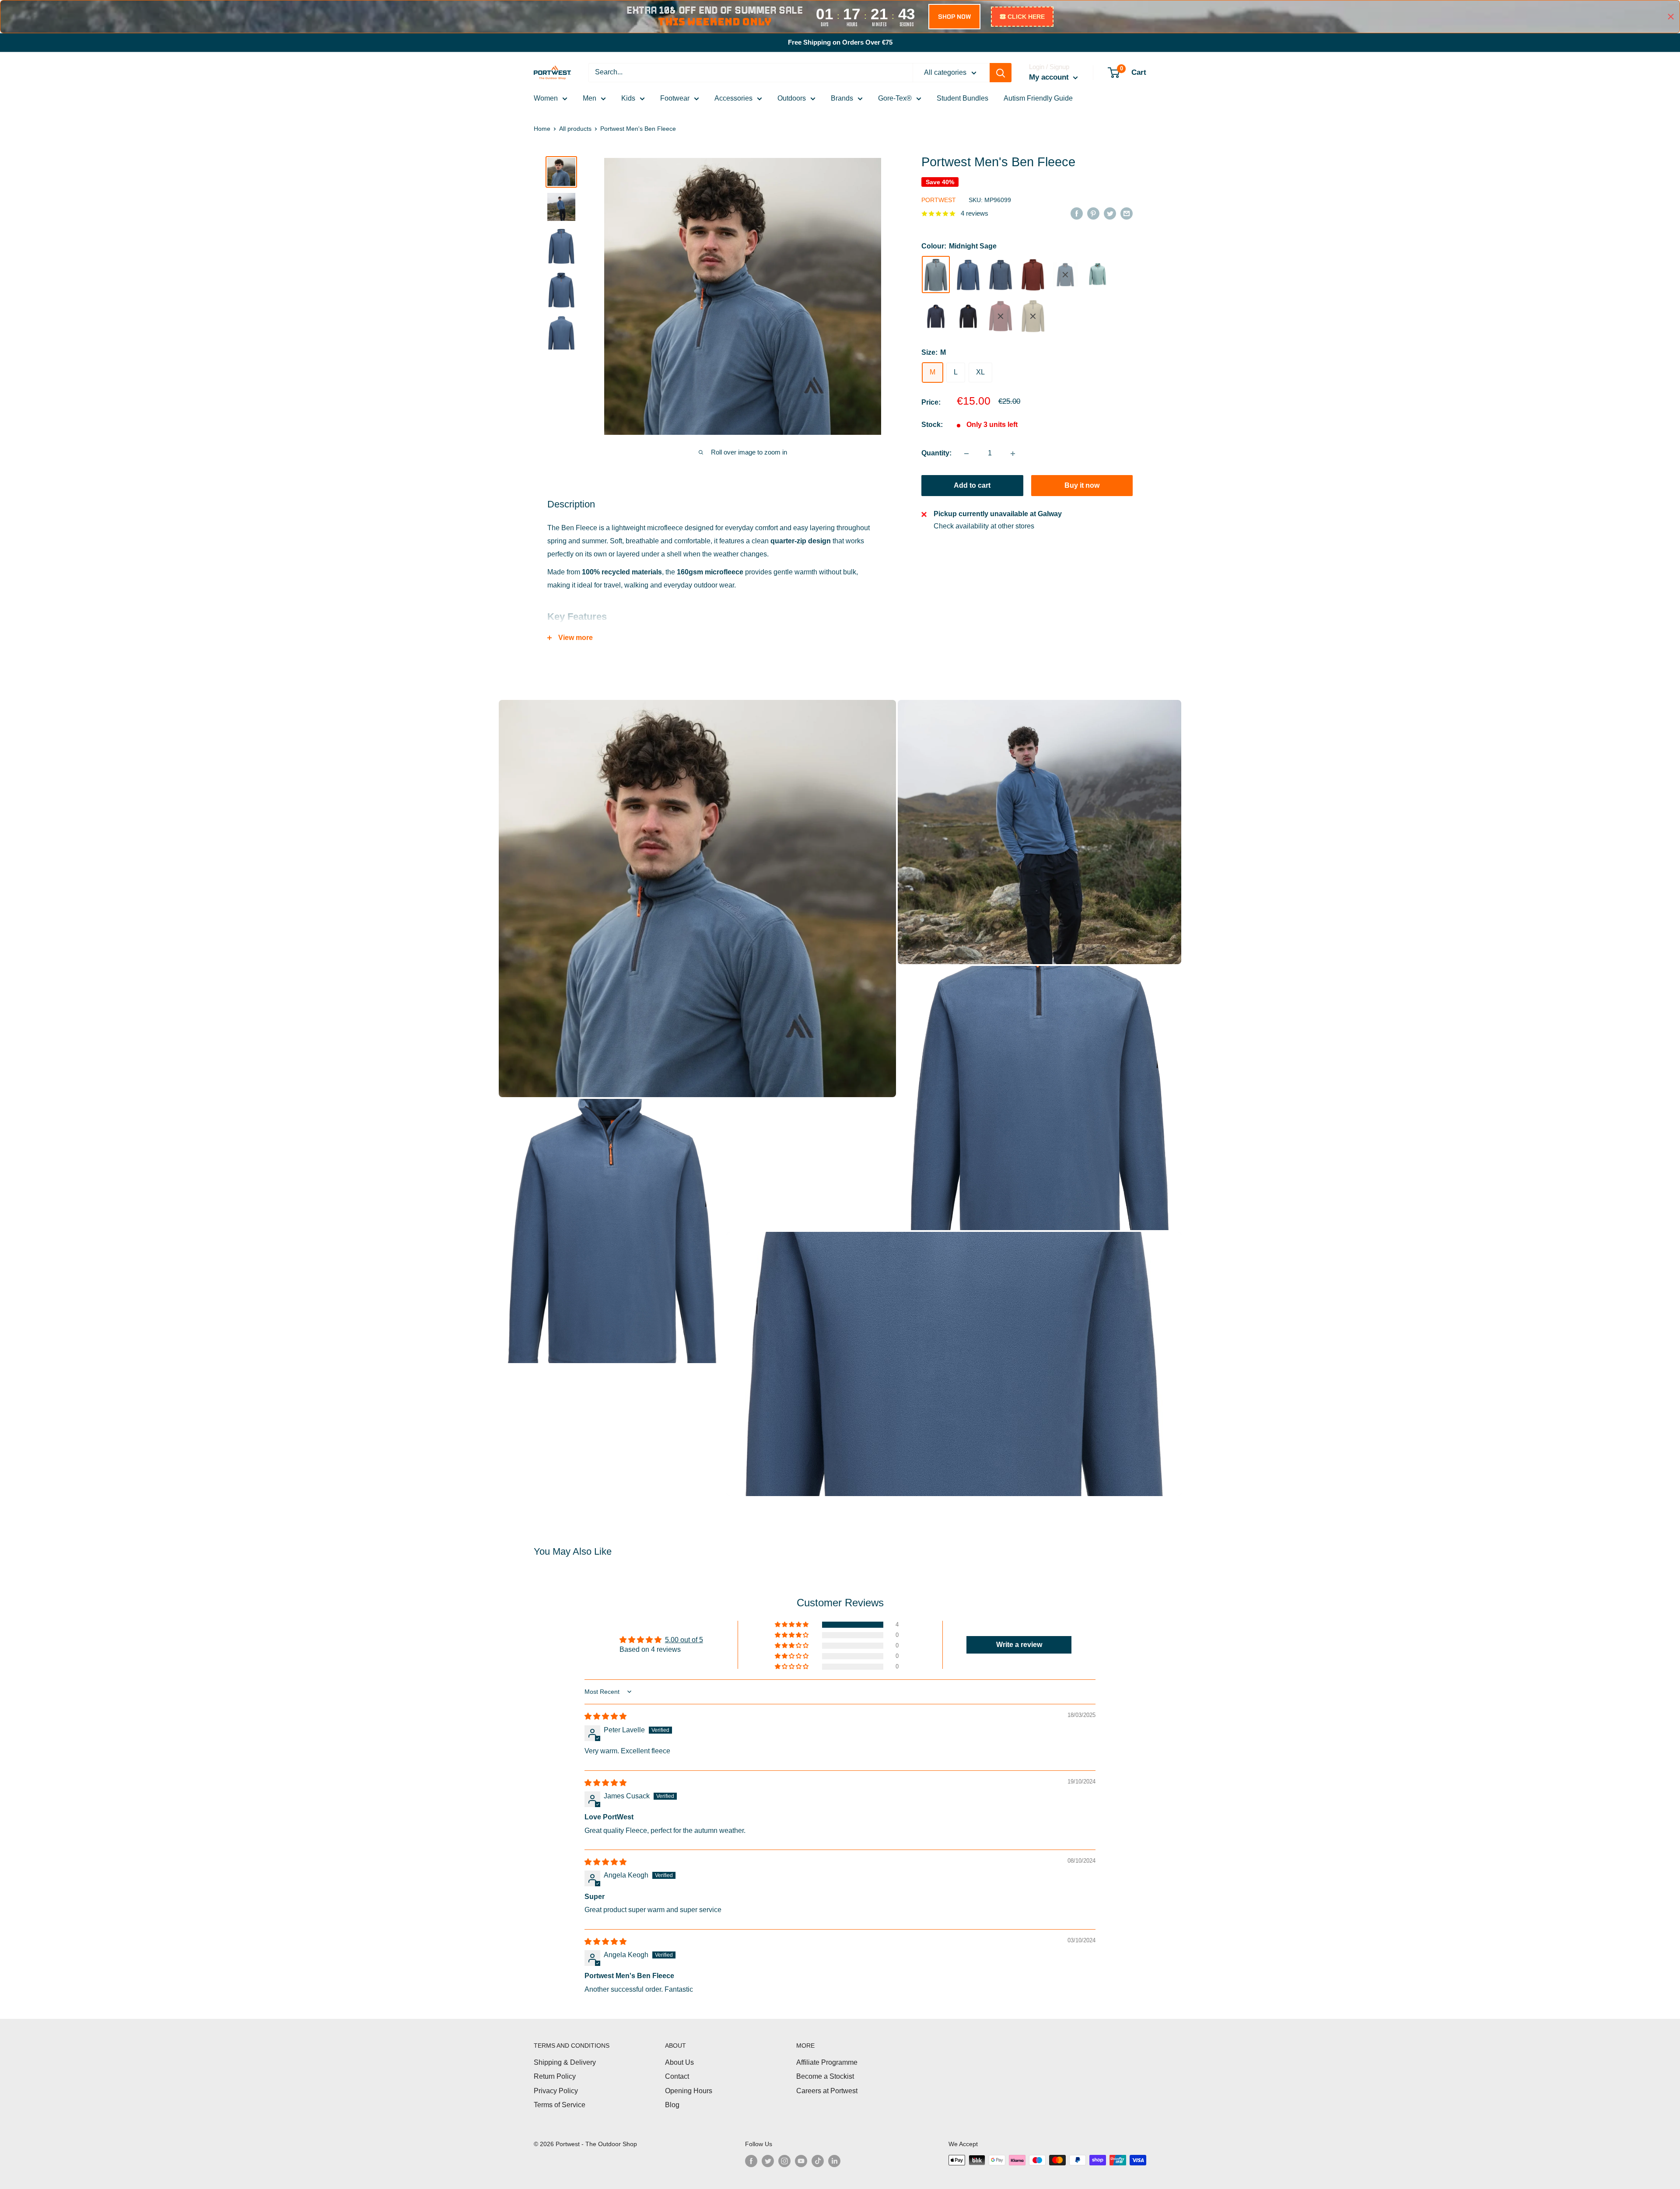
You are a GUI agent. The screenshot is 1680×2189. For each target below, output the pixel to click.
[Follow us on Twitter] (768, 2161)
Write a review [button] (1019, 1645)
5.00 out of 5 (684, 1640)
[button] (792, 1625)
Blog (672, 2105)
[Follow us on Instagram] (784, 2161)
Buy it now (1082, 486)
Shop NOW (954, 17)
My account (1050, 77)
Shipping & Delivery (565, 2062)
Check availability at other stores (984, 526)
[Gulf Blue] (968, 275)
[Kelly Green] (1098, 275)
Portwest (939, 200)
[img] (605, 1716)
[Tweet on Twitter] (1110, 213)
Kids (628, 98)
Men (590, 98)
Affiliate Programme (827, 2062)
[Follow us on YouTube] (801, 2161)
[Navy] (936, 316)
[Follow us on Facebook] (751, 2161)
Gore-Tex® (895, 98)
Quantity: (936, 453)
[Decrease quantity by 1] (966, 454)
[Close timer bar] (1671, 17)
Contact (677, 2076)
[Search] (1001, 73)
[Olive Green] (1033, 316)
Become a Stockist (825, 2076)
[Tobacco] (1033, 275)
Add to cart (972, 486)
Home (542, 129)
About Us (679, 2062)
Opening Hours (689, 2091)
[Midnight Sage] (936, 275)
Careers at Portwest (827, 2091)
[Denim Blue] (1001, 275)
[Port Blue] (1065, 275)
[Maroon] (1001, 316)
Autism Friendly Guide (1038, 98)
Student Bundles (962, 98)
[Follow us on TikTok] (818, 2161)
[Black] (968, 316)
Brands (842, 98)
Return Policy (555, 2076)
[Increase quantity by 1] (1013, 454)
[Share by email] (1127, 213)
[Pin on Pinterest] (1093, 213)
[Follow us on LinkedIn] (834, 2161)
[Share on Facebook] (1077, 213)
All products (575, 129)
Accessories (733, 98)
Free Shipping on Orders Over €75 (840, 42)
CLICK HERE (1026, 17)
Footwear (675, 98)
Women (546, 98)
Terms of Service (560, 2105)
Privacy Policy (556, 2091)
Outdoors (792, 98)
